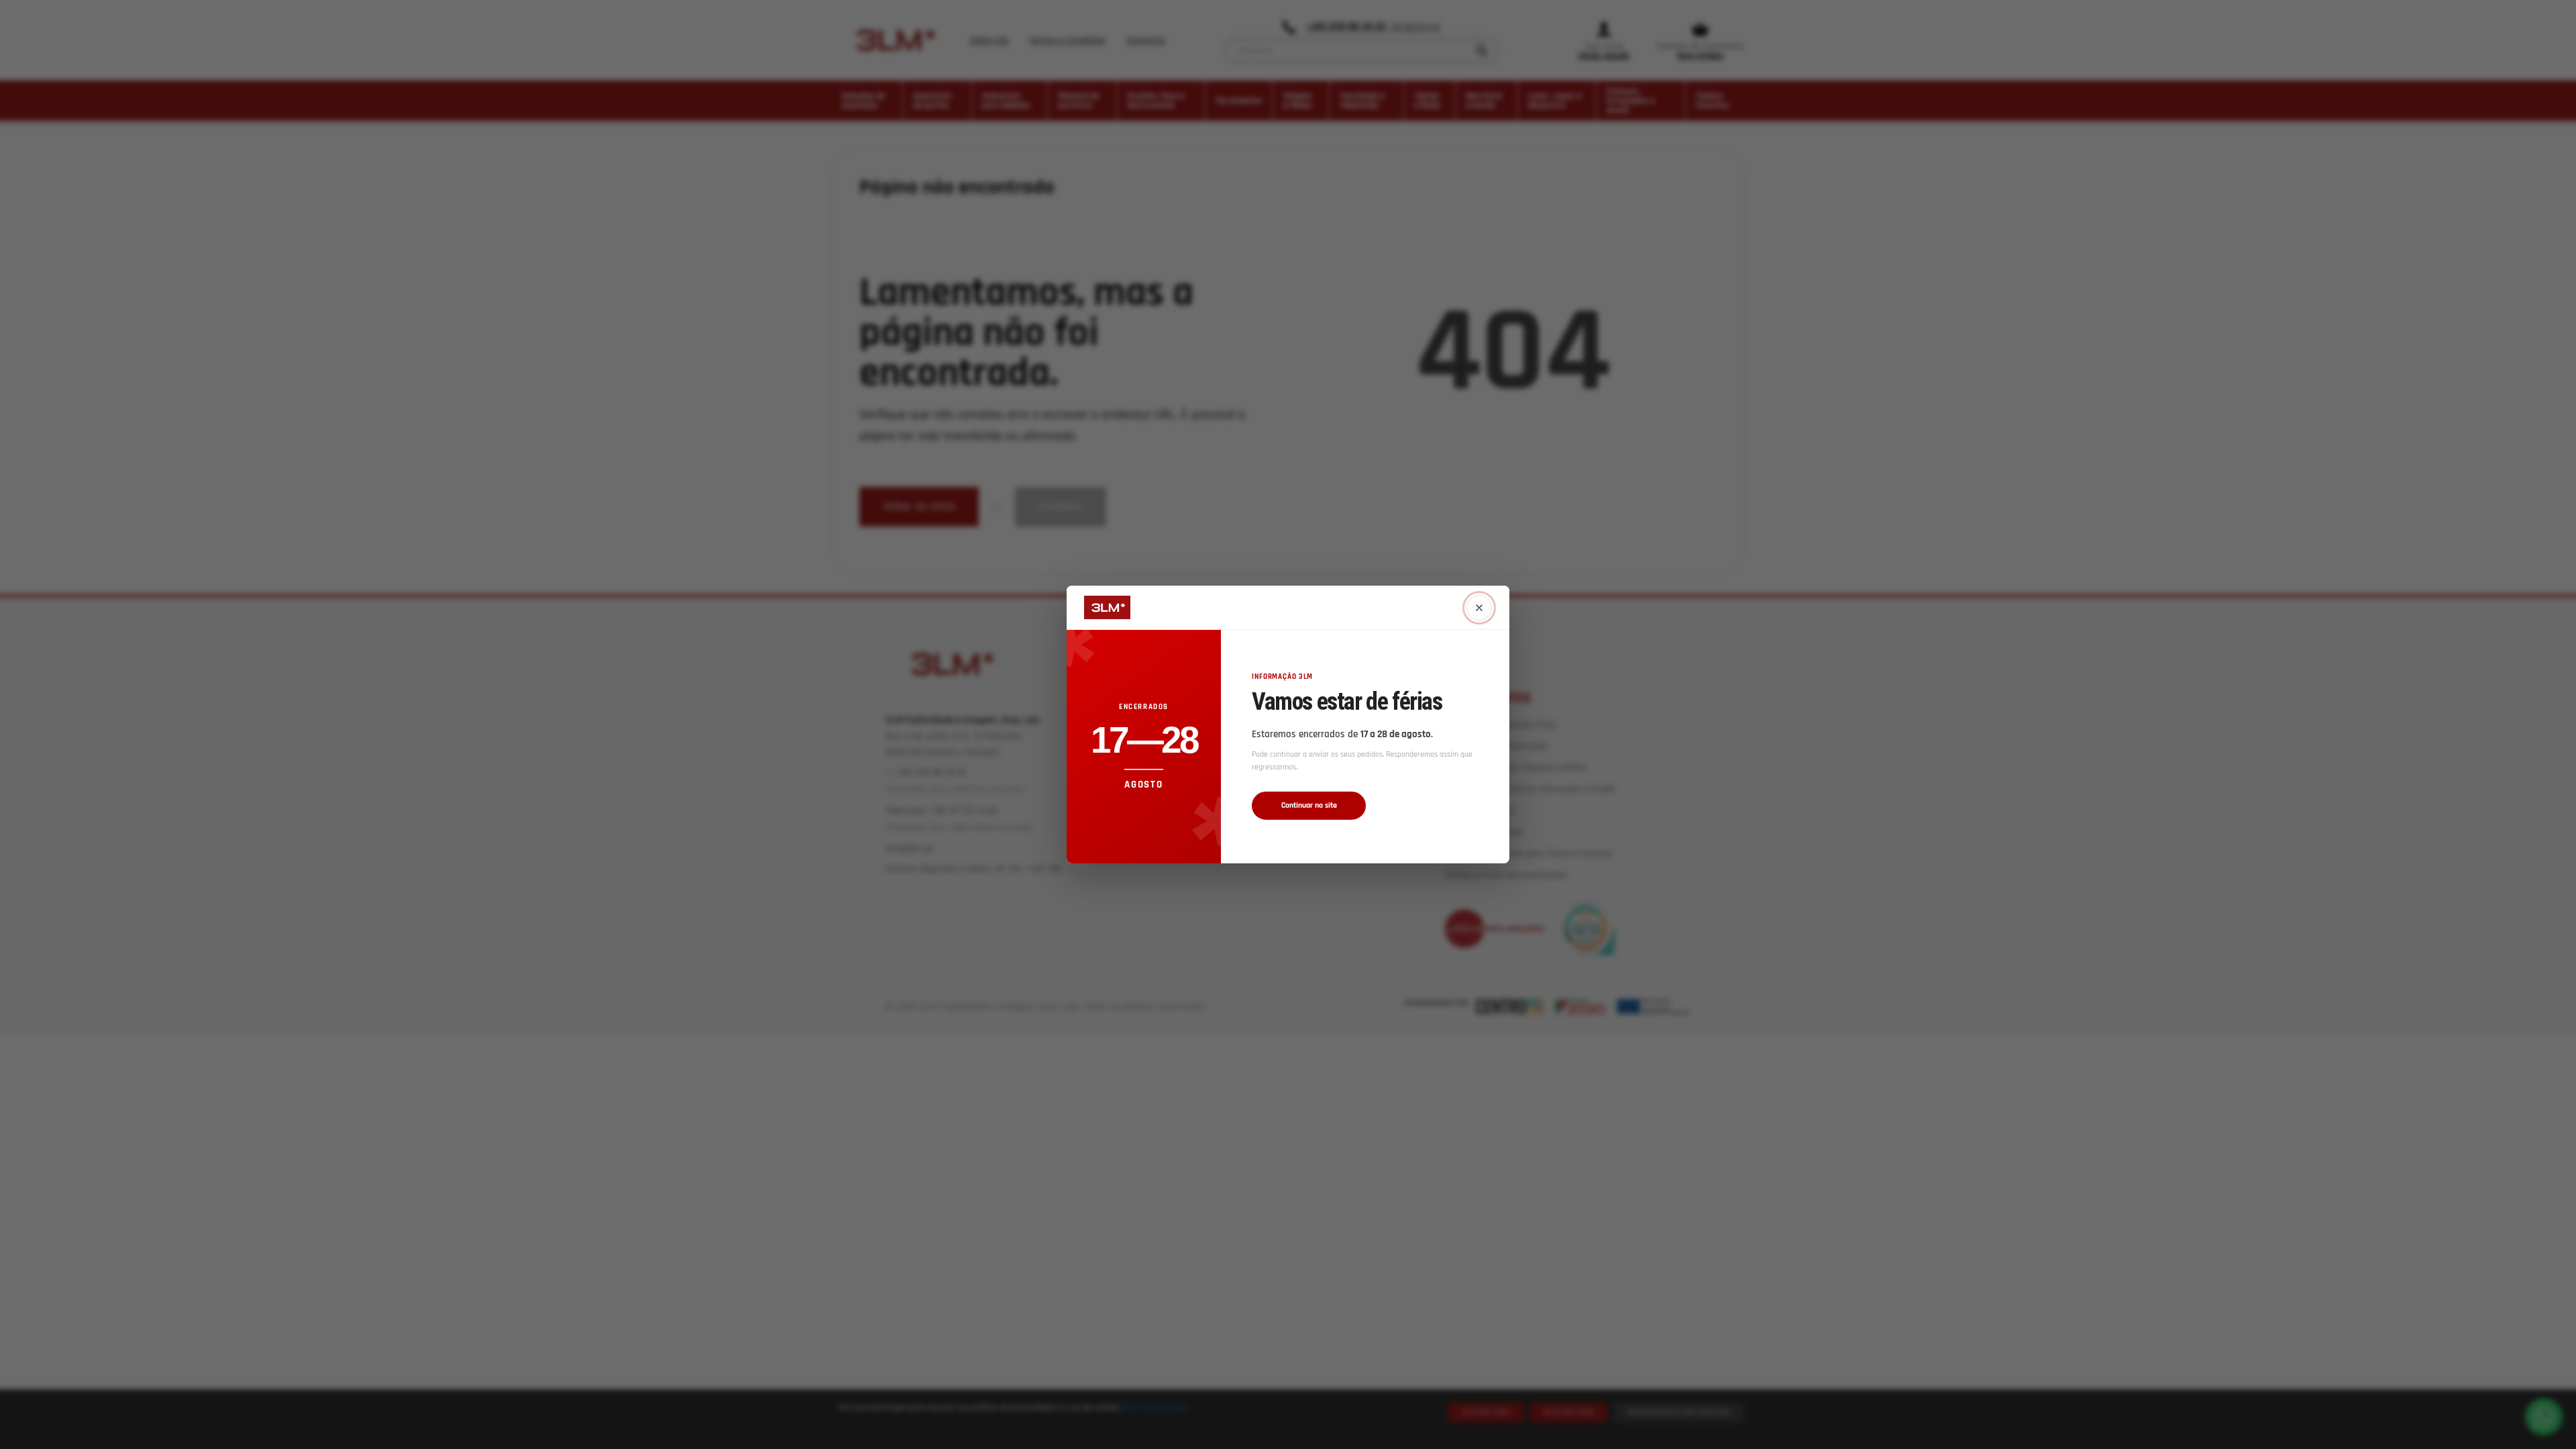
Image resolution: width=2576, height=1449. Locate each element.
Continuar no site (1309, 805)
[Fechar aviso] (1479, 608)
